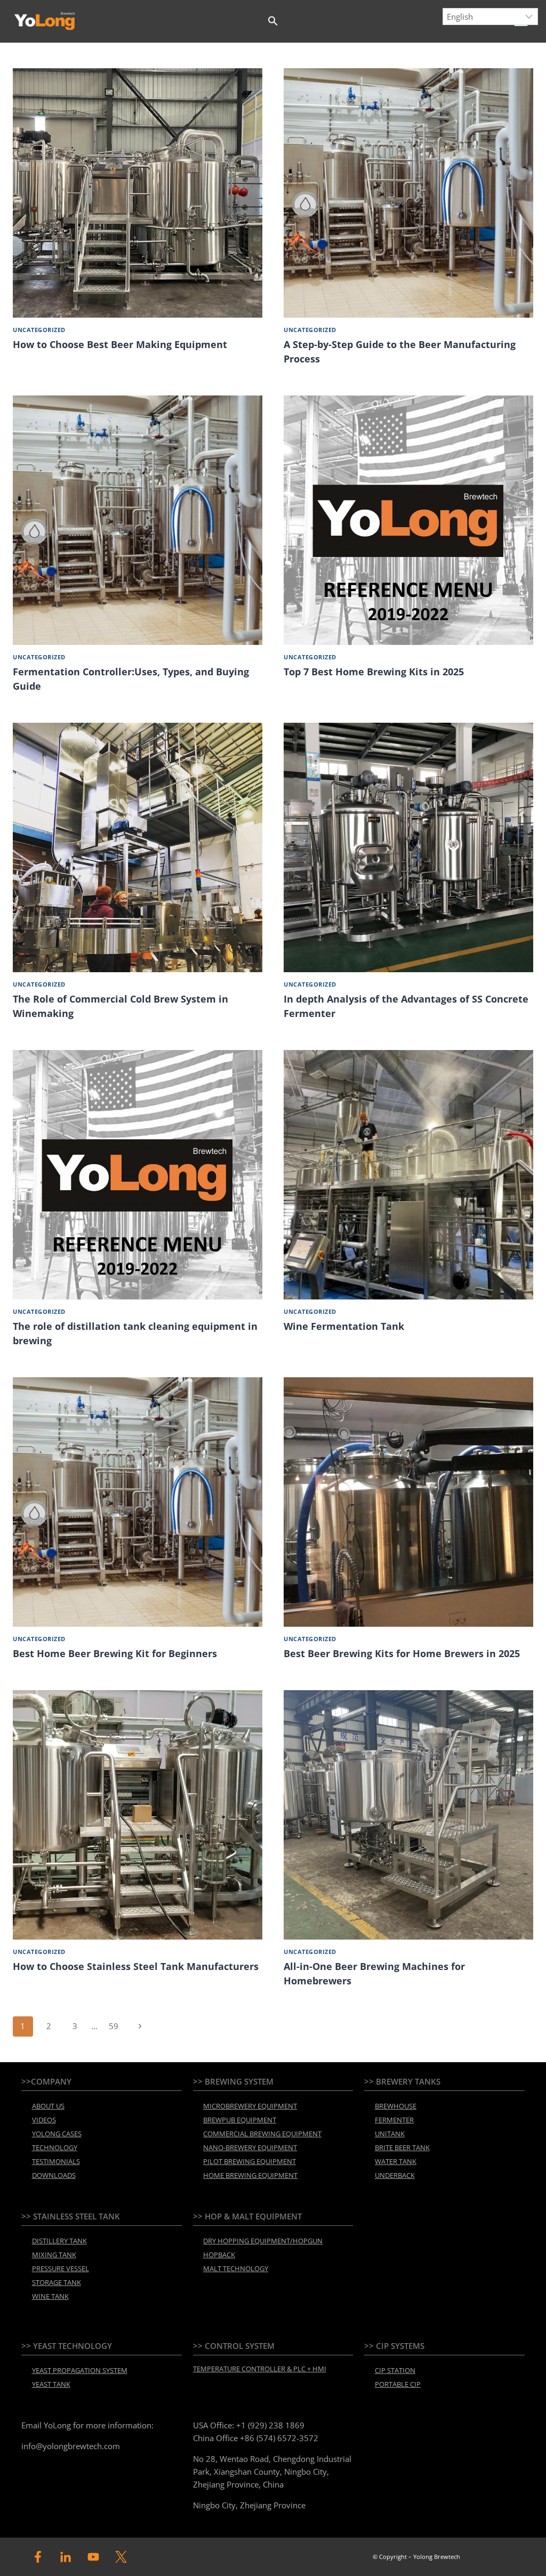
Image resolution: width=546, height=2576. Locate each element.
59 (114, 2026)
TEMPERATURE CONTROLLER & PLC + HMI (260, 2369)
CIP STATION (395, 2370)
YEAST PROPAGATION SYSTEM (80, 2370)
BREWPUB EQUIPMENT (240, 2120)
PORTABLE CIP (398, 2384)
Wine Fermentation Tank (344, 1326)
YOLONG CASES (57, 2134)
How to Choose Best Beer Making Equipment (120, 344)
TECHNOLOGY (55, 2147)
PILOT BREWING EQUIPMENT (250, 2161)
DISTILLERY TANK (59, 2241)
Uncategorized (39, 330)
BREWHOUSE (396, 2106)
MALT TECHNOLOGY (236, 2268)
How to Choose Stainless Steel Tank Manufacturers (136, 1966)
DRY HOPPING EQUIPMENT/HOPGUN (263, 2241)
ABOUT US (48, 2106)
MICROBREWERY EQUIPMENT (250, 2106)
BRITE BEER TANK (402, 2147)
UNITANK (390, 2134)
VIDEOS (44, 2120)
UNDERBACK (395, 2175)
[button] (273, 21)
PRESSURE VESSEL (61, 2268)
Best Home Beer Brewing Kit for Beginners (115, 1653)
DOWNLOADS (54, 2175)
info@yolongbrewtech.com (71, 2446)
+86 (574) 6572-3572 (279, 2438)
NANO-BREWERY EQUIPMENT (250, 2147)
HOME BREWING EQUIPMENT (250, 2175)
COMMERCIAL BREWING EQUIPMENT (262, 2134)
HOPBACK (219, 2255)
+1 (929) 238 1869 (270, 2425)
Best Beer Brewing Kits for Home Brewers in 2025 (402, 1653)
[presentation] (138, 193)
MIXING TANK (54, 2255)
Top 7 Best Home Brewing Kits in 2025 (374, 672)
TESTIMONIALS (56, 2161)
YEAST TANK (51, 2384)
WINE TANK (50, 2296)
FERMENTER (394, 2120)
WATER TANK (396, 2161)
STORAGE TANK (57, 2282)
